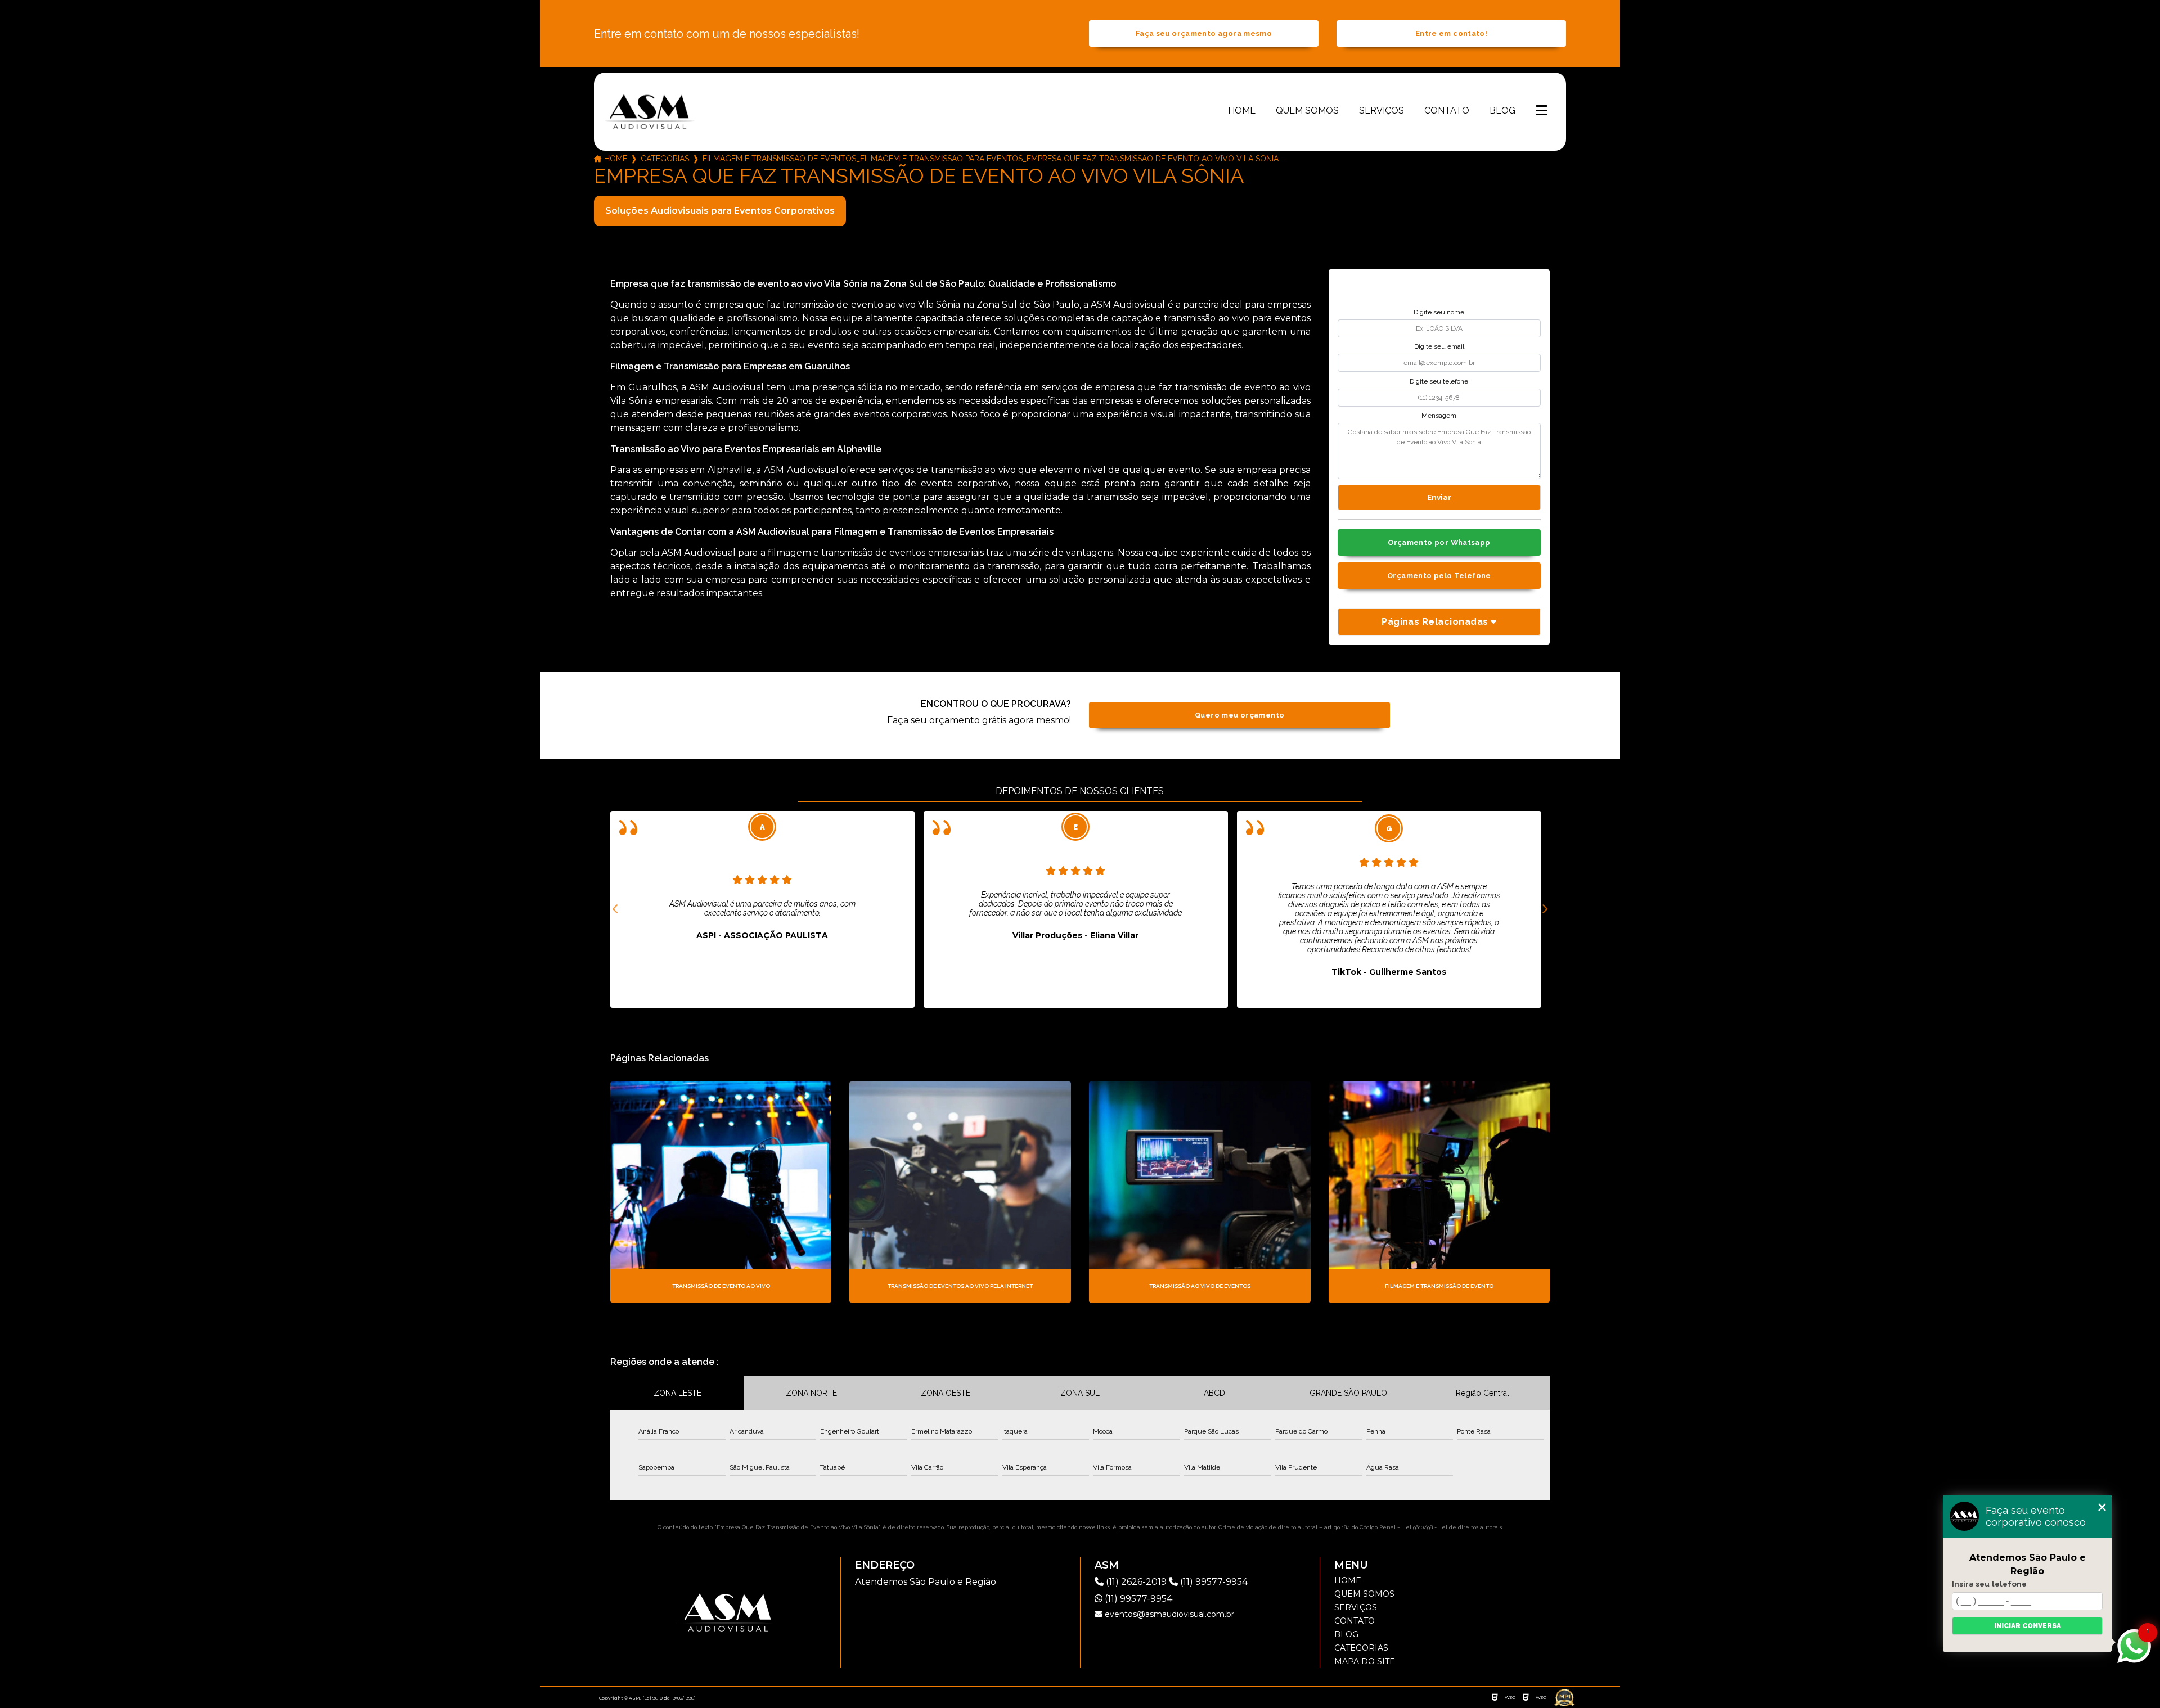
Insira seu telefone (1989, 1584)
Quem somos (1307, 111)
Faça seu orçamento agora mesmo (1204, 33)
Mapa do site (1365, 1661)
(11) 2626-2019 (1136, 1582)
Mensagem (1439, 416)
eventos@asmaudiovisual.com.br (1168, 1614)
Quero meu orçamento (1239, 715)
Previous (616, 909)
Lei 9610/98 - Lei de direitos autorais (1452, 1527)
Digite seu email (1439, 346)
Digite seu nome (1439, 312)
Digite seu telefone (1439, 381)
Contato (1447, 111)
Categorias (665, 159)
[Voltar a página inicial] (650, 111)
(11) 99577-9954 (1213, 1582)
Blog (1502, 111)
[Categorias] (1542, 111)
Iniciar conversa (2028, 1626)
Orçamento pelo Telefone (1439, 576)
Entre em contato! (1451, 33)
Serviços (1381, 111)
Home (1242, 111)
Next (1544, 909)
